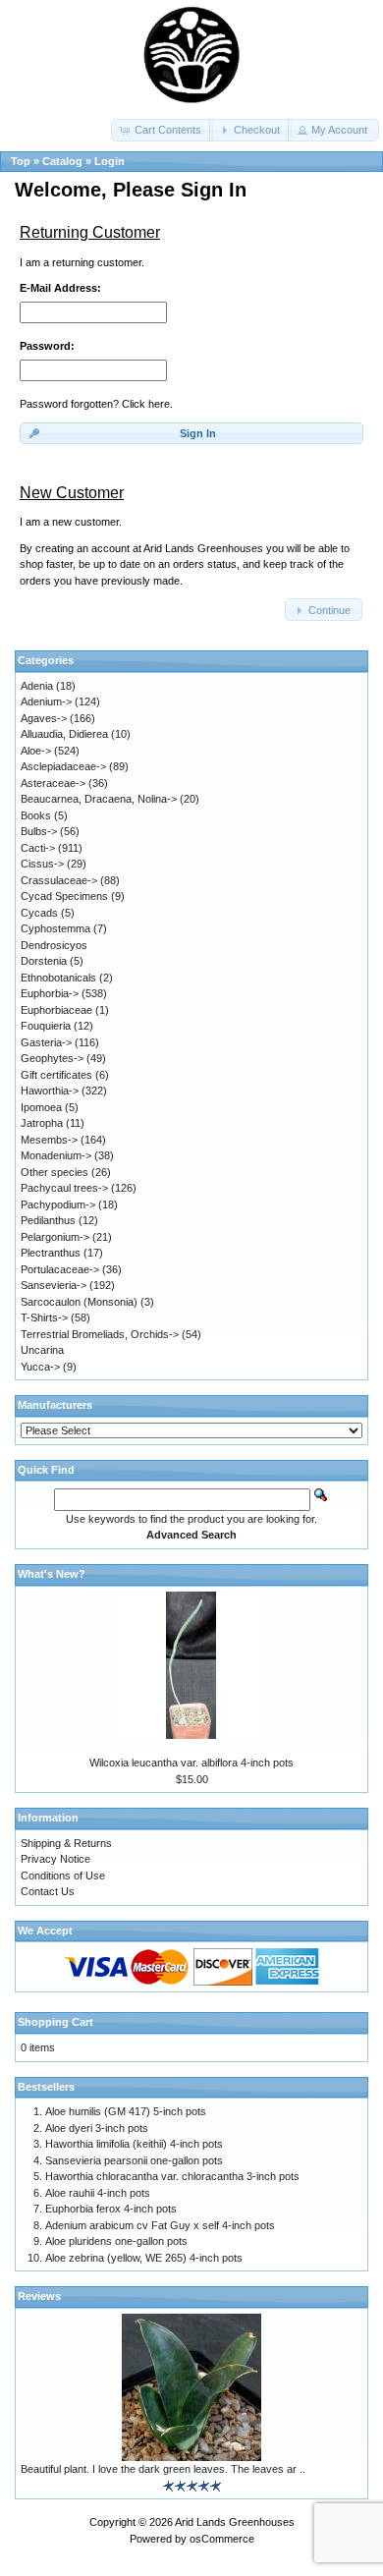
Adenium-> (46, 701)
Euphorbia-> (50, 993)
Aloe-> (36, 751)
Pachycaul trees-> (64, 1188)
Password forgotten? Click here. (96, 404)
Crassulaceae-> (59, 880)
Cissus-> (42, 864)
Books (36, 815)
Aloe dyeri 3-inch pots (97, 2128)
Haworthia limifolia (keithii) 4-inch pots (134, 2144)
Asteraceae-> (53, 783)
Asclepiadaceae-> (63, 766)
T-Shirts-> (44, 1317)
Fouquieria (46, 1026)
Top (21, 161)
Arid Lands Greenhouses (235, 2522)
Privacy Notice (55, 1859)
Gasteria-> (46, 1042)
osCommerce (222, 2539)
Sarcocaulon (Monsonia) (79, 1302)
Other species (55, 1172)
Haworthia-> (50, 1091)
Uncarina (42, 1350)
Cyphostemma (55, 928)
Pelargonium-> (55, 1237)
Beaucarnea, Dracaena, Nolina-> (99, 799)
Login (109, 161)
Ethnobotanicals (58, 978)
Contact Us (48, 1891)
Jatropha (42, 1123)
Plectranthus (51, 1253)
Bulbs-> (39, 831)
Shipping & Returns (66, 1843)
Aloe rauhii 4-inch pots (98, 2193)
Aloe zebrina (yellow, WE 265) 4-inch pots (144, 2258)
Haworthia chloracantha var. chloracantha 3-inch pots (172, 2176)
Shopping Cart (55, 2022)
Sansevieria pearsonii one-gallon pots (134, 2160)
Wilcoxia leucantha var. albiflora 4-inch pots (191, 1763)
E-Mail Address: (60, 288)
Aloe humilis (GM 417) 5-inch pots (126, 2111)
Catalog (62, 161)
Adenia (37, 686)
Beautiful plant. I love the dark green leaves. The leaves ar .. (163, 2469)
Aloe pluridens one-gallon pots (116, 2241)
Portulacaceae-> (60, 1269)
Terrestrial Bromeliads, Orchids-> (100, 1334)
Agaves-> (44, 718)
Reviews (39, 2296)
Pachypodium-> (58, 1204)
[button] (162, 130)
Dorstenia (44, 961)
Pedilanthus (48, 1220)
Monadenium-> (56, 1155)
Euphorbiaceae (56, 1010)
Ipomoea (41, 1107)
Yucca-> (40, 1367)
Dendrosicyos (54, 945)
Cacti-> (38, 848)
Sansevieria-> (54, 1285)
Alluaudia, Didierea (64, 734)
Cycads (39, 913)
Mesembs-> (49, 1140)
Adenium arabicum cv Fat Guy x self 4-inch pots (160, 2225)
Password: (47, 346)
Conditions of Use (63, 1876)
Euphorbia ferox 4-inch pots (111, 2209)
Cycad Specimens (64, 896)
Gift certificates (56, 1075)
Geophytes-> (52, 1058)
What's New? (52, 1574)
